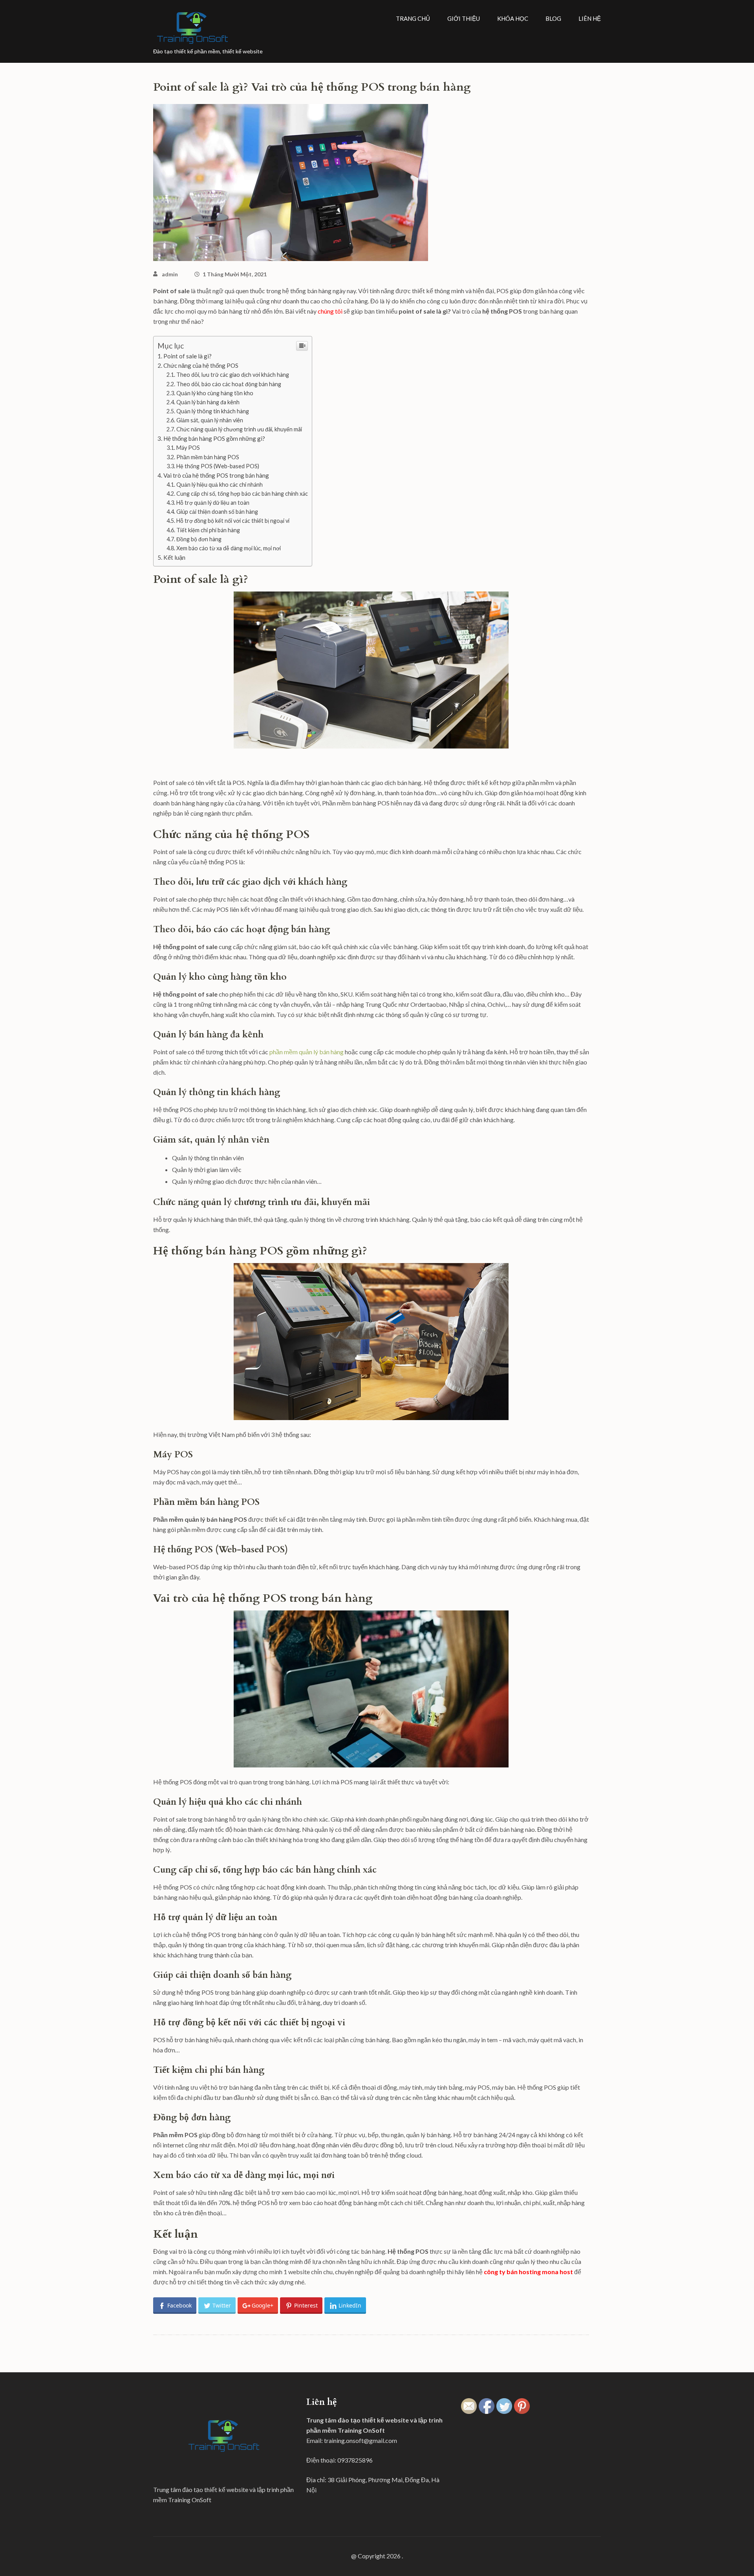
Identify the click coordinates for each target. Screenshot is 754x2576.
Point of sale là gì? (188, 356)
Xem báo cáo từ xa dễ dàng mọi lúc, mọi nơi (229, 548)
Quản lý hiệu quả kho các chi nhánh (220, 485)
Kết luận (174, 557)
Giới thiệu (464, 18)
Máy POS (188, 448)
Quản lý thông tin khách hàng (213, 411)
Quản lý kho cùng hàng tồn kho (215, 393)
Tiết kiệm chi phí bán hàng (208, 530)
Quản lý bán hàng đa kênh (208, 402)
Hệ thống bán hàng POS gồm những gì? (214, 438)
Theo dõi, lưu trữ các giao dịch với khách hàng (233, 375)
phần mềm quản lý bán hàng (307, 1052)
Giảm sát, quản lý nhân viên (210, 420)
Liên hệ (590, 18)
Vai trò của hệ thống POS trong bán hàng (216, 475)
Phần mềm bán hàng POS (208, 457)
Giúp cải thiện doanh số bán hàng (217, 512)
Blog (553, 18)
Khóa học (513, 18)
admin (170, 274)
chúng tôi (329, 311)
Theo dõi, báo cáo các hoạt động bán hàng (229, 384)
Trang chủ (413, 18)
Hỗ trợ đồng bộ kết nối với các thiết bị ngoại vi (233, 521)
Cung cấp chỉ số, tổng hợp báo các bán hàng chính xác (242, 494)
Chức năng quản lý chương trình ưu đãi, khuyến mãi (239, 429)
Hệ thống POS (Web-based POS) (218, 466)
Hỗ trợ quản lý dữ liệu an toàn (213, 503)
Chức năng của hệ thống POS (201, 365)
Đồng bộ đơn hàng (199, 539)
